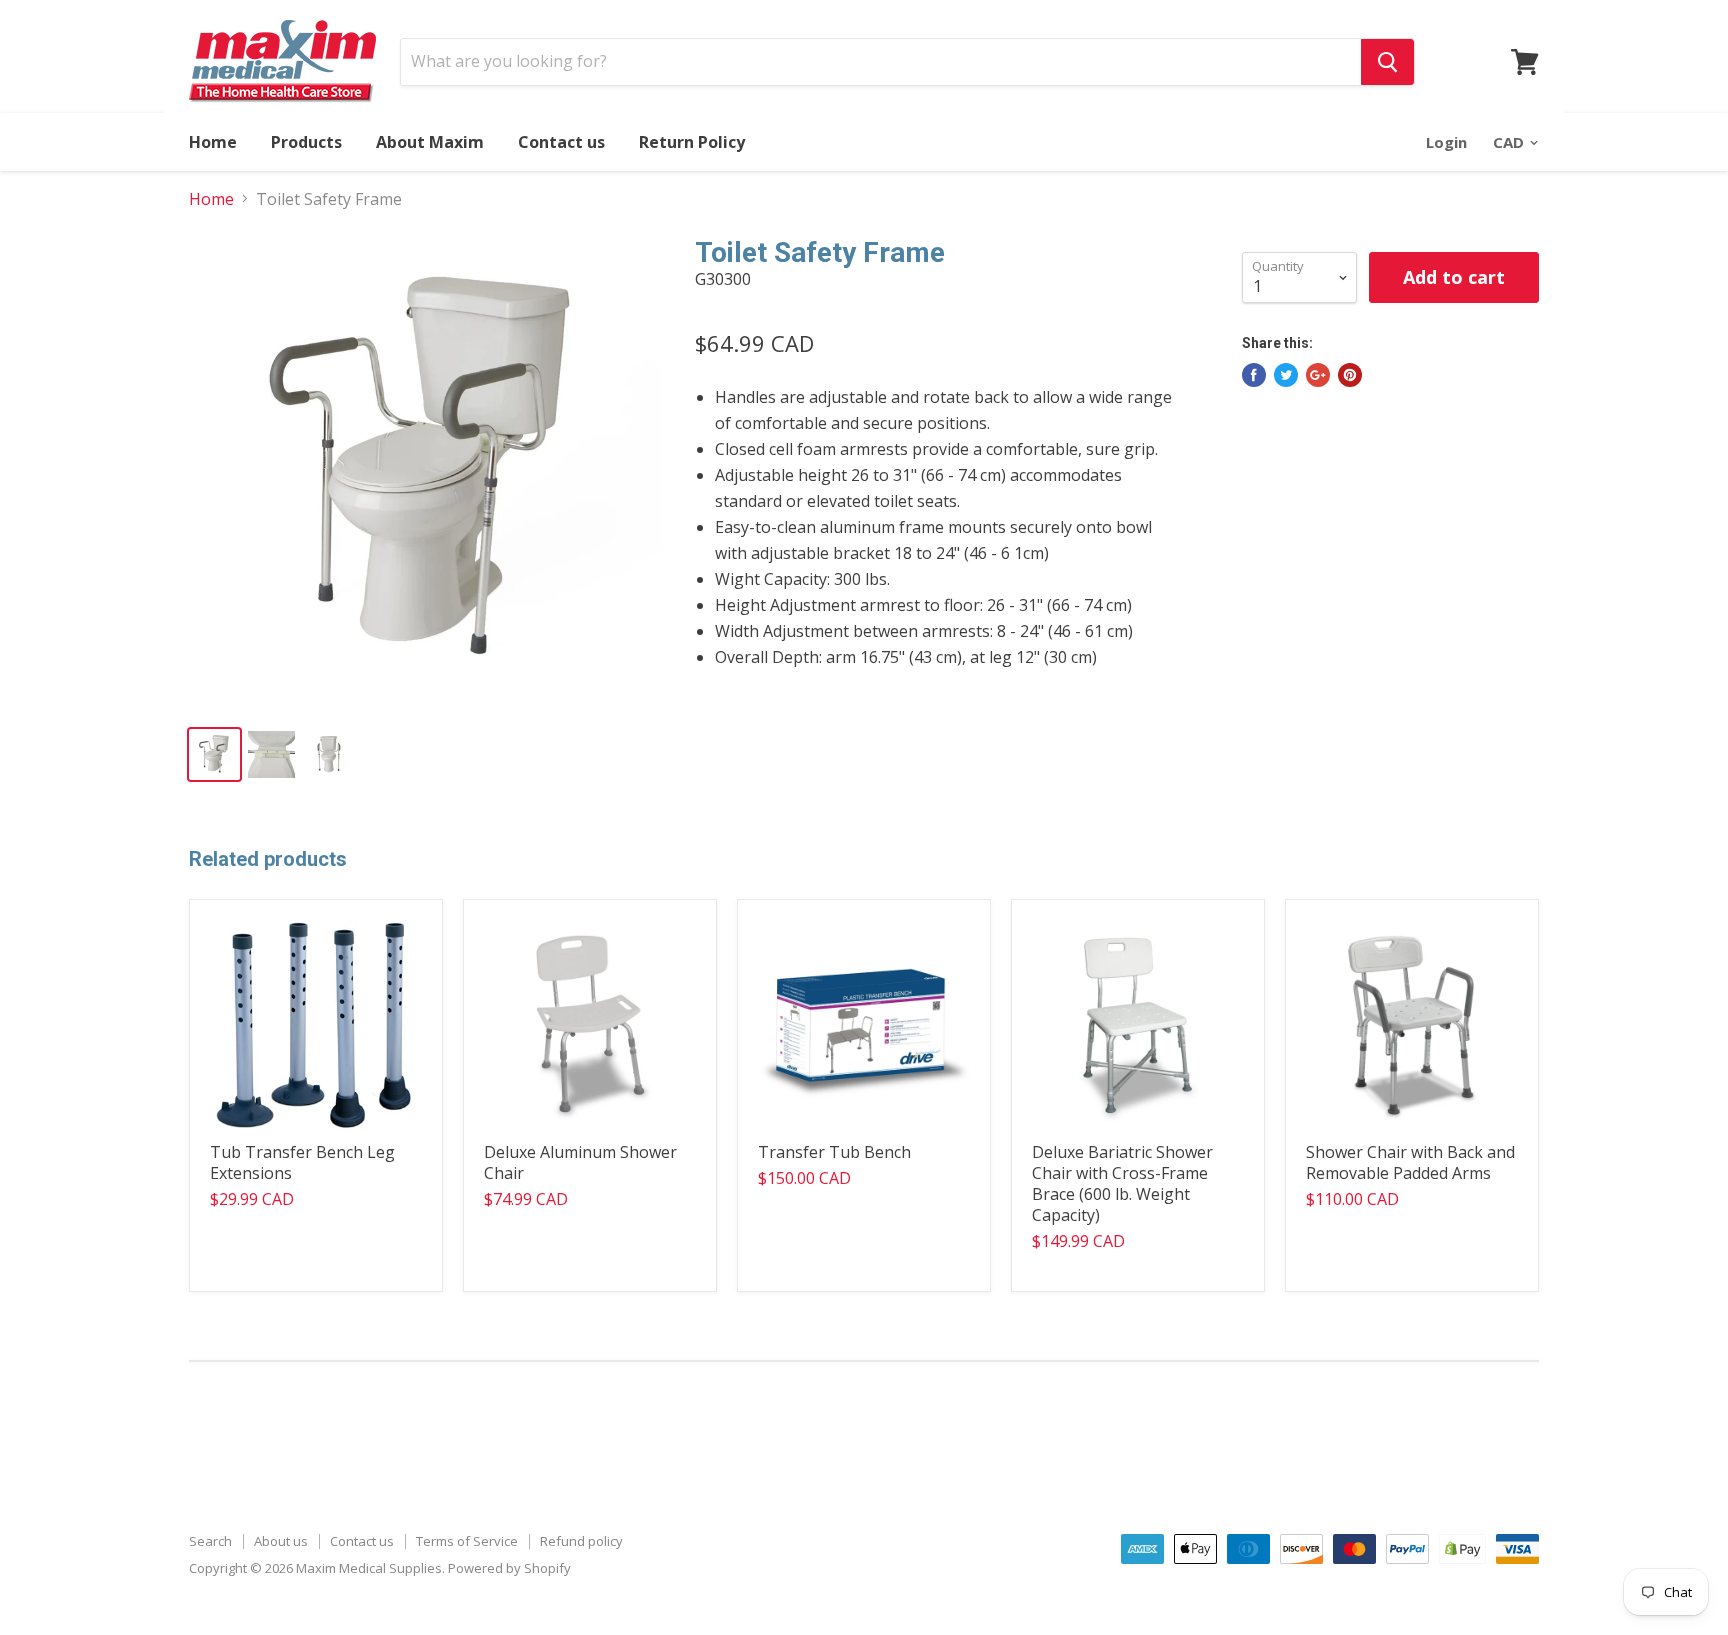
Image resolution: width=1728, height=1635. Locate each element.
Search (210, 1541)
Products (306, 142)
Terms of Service (467, 1541)
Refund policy (581, 1541)
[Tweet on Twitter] (1286, 375)
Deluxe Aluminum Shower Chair (580, 1162)
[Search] (1387, 62)
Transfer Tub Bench (834, 1152)
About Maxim (430, 142)
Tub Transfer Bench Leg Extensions (302, 1162)
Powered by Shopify (509, 1568)
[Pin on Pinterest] (1350, 375)
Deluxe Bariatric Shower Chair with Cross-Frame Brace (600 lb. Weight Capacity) (1122, 1183)
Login (1446, 142)
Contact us (561, 142)
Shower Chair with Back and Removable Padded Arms (1410, 1162)
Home (213, 142)
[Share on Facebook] (1254, 375)
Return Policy (692, 142)
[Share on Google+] (1318, 375)
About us (281, 1541)
